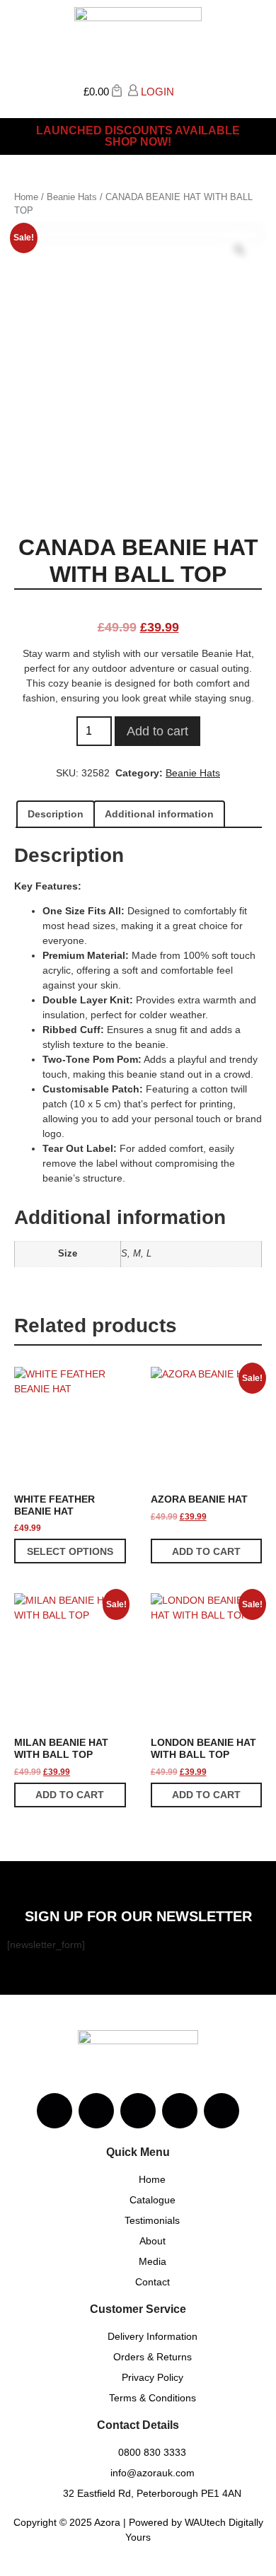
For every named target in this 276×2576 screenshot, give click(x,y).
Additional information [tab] (159, 814)
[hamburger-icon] (253, 95)
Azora (107, 2522)
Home (26, 197)
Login (156, 92)
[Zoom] (239, 250)
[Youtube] (138, 2111)
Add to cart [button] (206, 1551)
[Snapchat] (180, 2111)
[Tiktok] (222, 2111)
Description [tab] (56, 814)
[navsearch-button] (185, 90)
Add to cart (157, 731)
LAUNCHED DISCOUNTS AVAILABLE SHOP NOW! (138, 136)
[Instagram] (54, 2111)
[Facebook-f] (96, 2111)
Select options (70, 1551)
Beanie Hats (72, 197)
